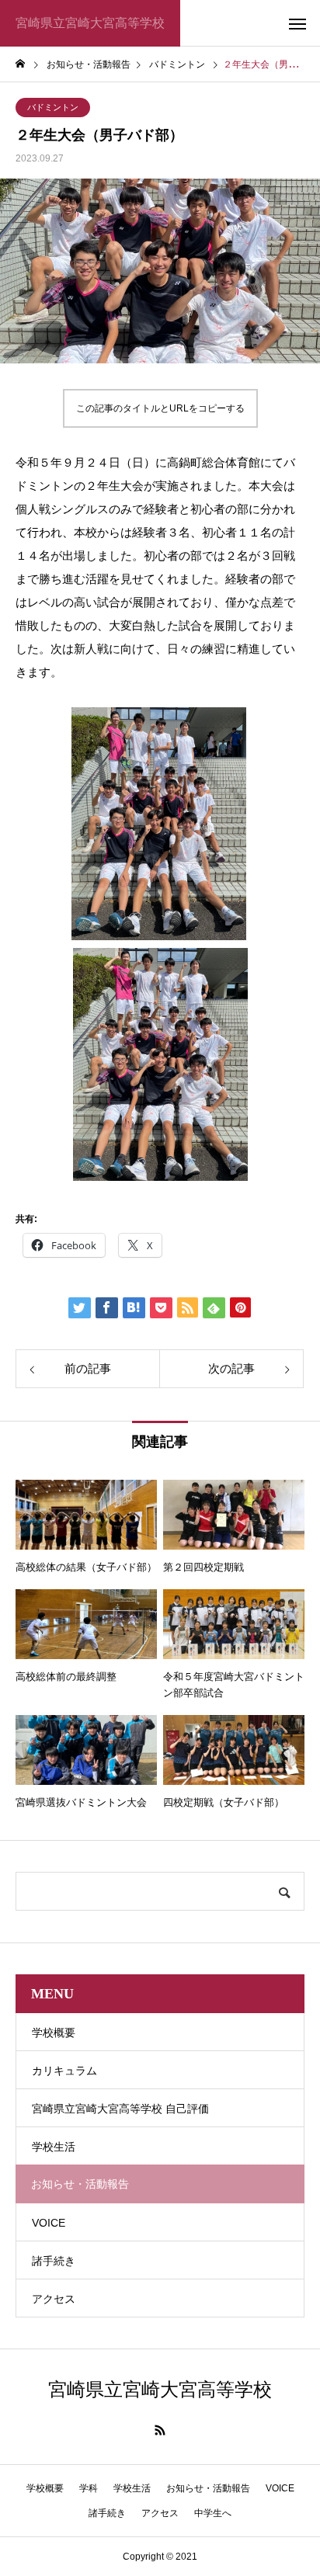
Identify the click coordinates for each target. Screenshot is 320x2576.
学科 (89, 2488)
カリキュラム (64, 2071)
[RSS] (160, 2430)
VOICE (49, 2223)
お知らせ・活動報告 (208, 2488)
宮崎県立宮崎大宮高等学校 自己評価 (120, 2109)
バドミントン (53, 107)
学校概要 (54, 2033)
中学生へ (213, 2513)
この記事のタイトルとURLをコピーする (160, 408)
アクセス (54, 2299)
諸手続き (54, 2261)
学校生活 (54, 2147)
